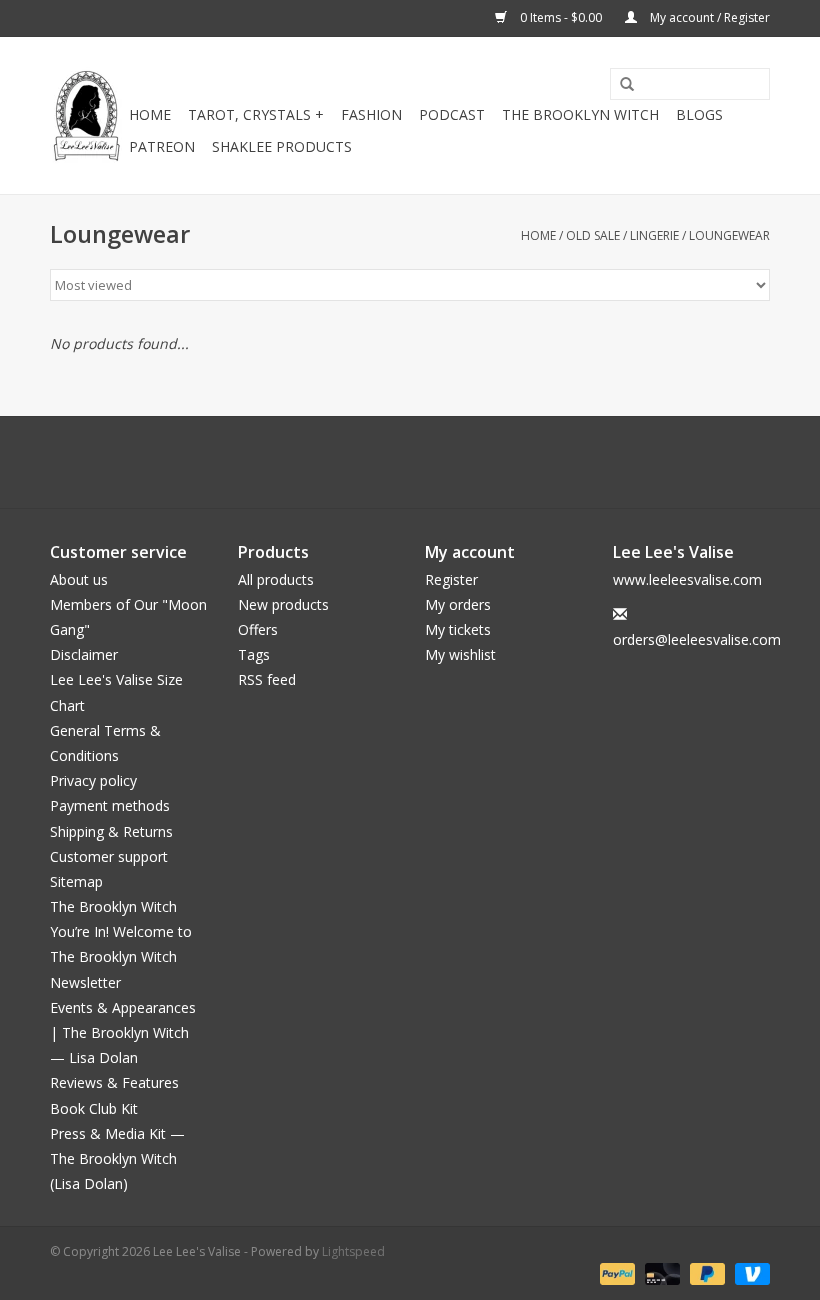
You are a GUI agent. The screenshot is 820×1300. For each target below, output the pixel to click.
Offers (258, 629)
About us (79, 579)
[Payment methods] (615, 1272)
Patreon (162, 146)
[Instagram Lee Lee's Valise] (500, 462)
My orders (458, 604)
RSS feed (267, 679)
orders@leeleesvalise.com (697, 639)
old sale (593, 235)
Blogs (699, 114)
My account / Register (708, 17)
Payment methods (110, 805)
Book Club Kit (94, 1108)
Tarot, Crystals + (256, 114)
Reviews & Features (114, 1082)
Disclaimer (84, 654)
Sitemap (76, 881)
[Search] (620, 85)
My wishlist (460, 654)
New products (283, 604)
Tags (254, 654)
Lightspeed (353, 1251)
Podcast (452, 114)
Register (451, 579)
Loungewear (729, 235)
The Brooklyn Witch (113, 906)
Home (150, 114)
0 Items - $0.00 (561, 17)
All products (276, 579)
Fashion (371, 114)
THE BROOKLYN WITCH (580, 114)
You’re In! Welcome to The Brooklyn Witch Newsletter (121, 956)
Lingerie (654, 235)
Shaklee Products (282, 146)
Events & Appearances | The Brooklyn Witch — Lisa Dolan (123, 1032)
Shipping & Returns (111, 831)
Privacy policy (93, 780)
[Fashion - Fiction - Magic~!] (86, 115)
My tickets (458, 629)
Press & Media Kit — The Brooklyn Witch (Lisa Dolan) (117, 1158)
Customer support (109, 856)
